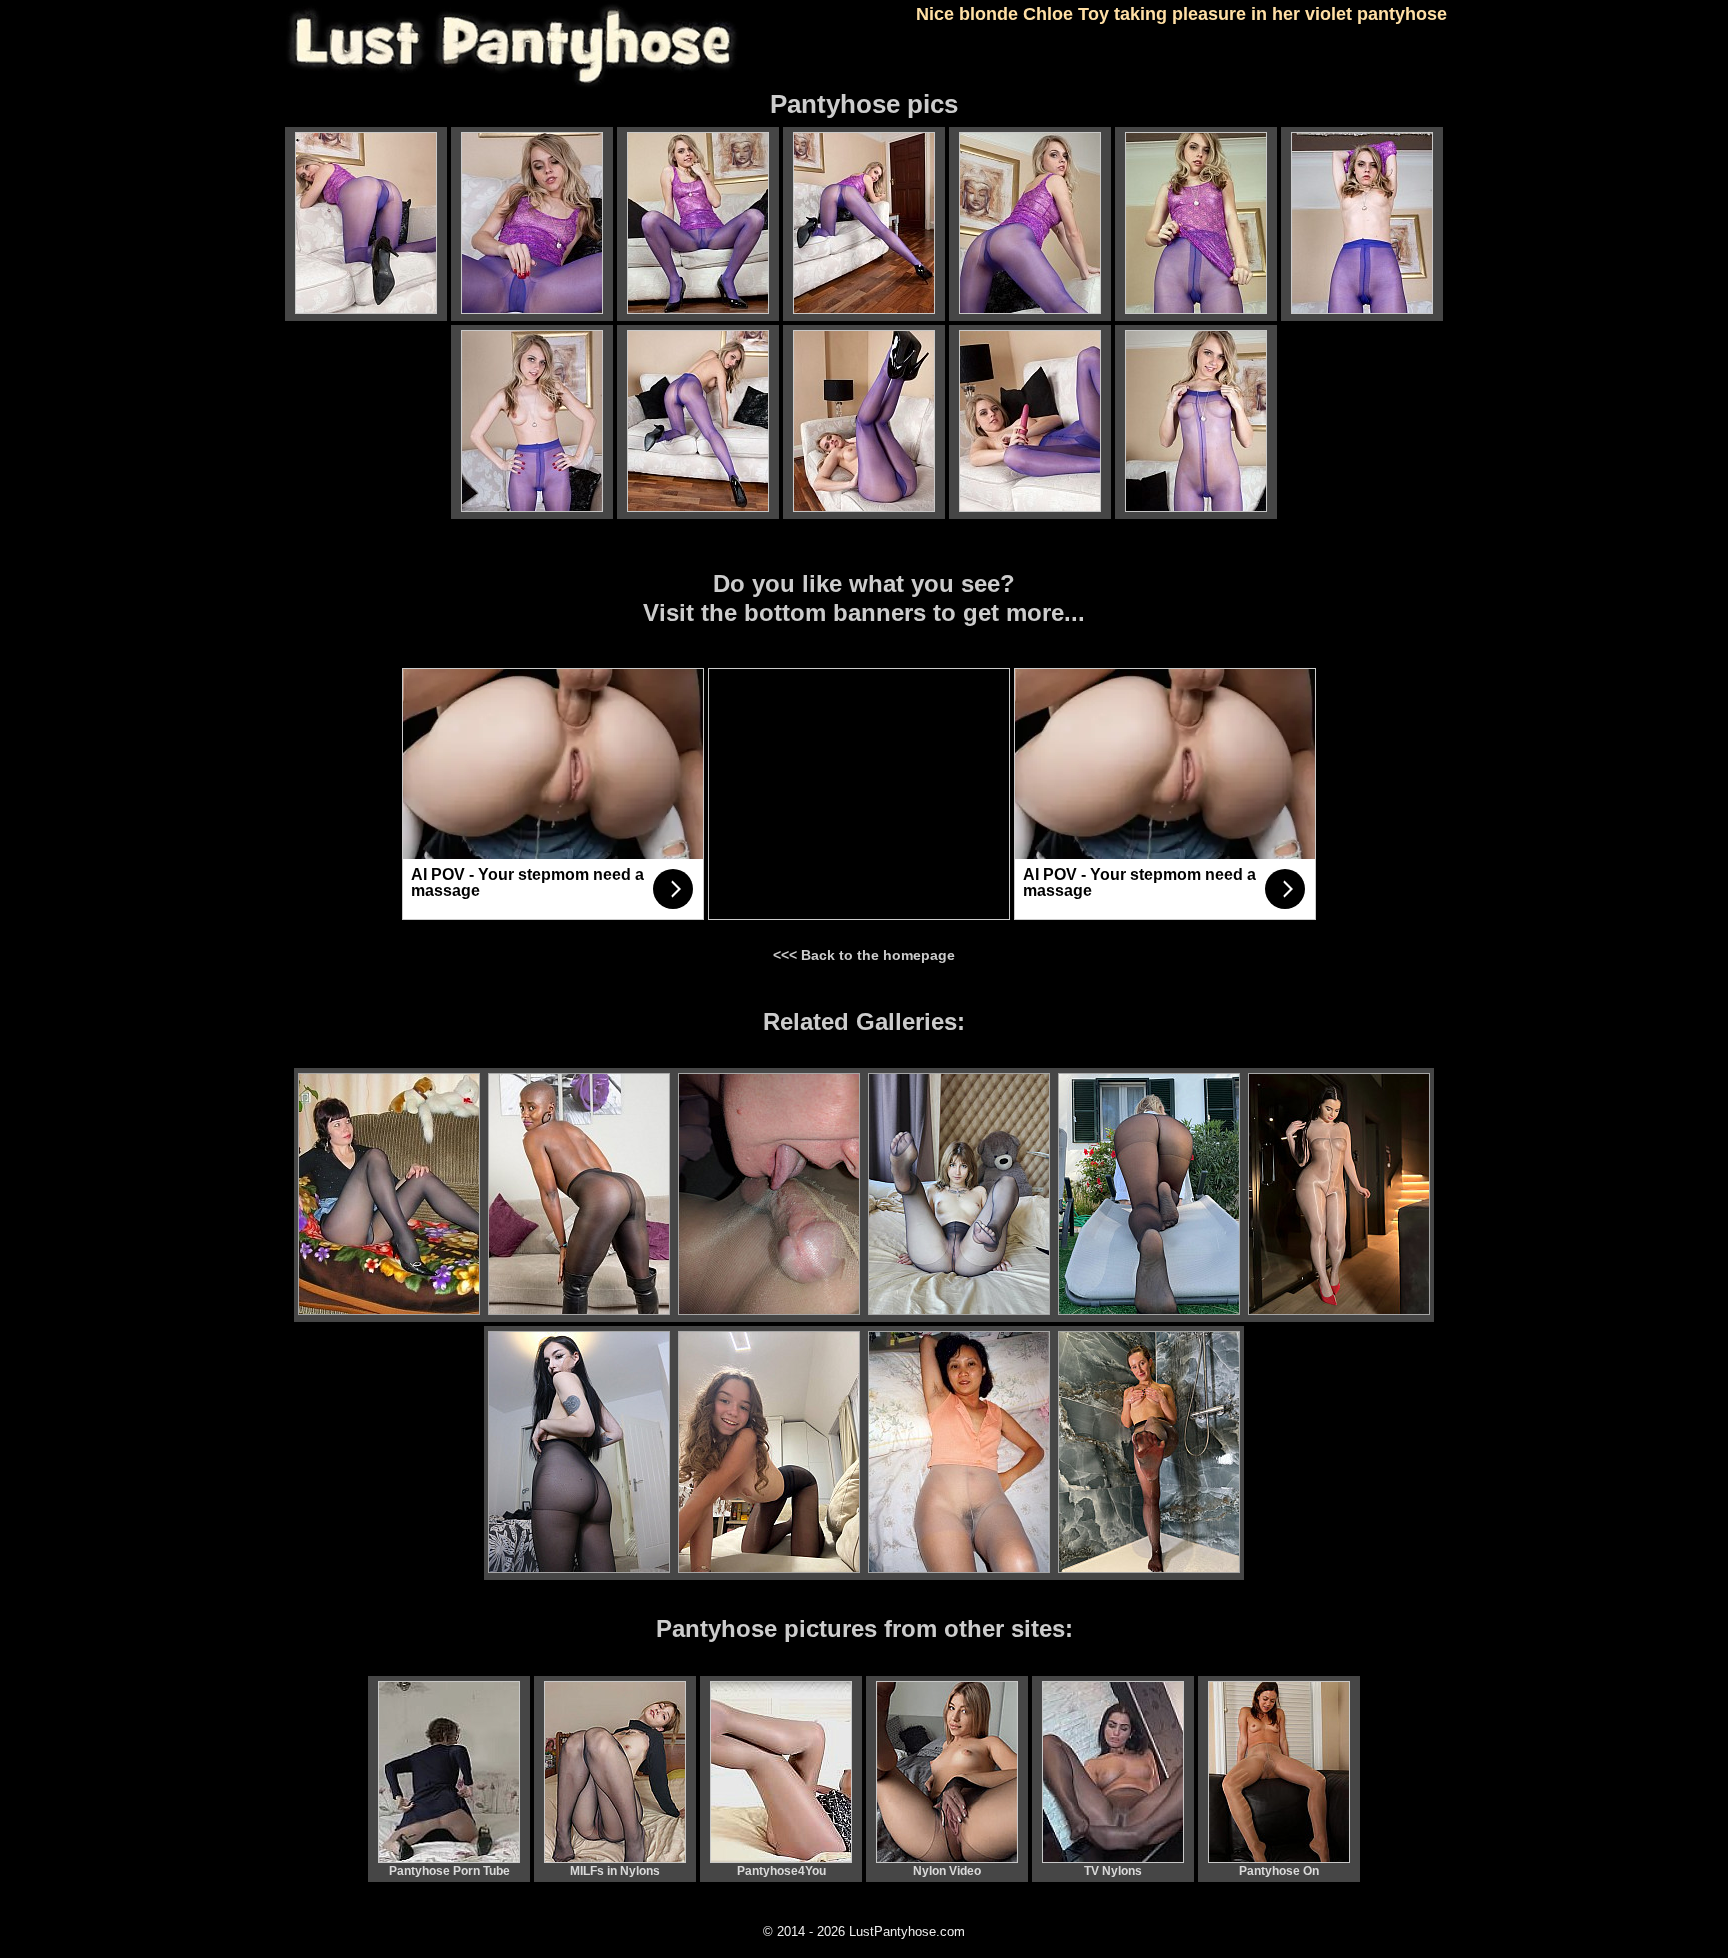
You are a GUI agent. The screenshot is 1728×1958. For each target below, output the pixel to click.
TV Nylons (1113, 1871)
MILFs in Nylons (615, 1871)
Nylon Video (947, 1871)
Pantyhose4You (781, 1871)
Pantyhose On (1279, 1871)
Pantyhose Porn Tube (449, 1871)
